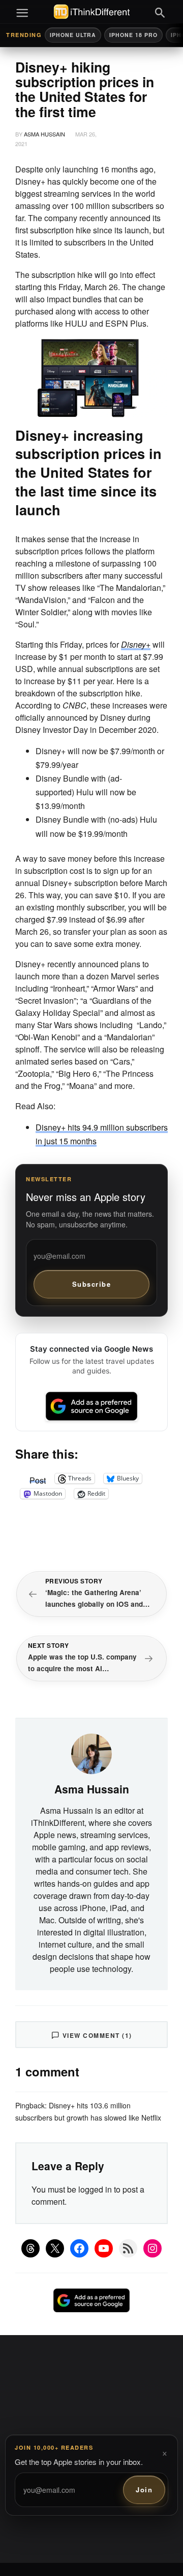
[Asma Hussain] (91, 1753)
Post (38, 1478)
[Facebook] (79, 2248)
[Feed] (128, 2248)
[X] (55, 2248)
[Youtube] (104, 2248)
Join (144, 2490)
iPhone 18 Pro (133, 35)
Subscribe (92, 1284)
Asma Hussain (44, 134)
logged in (95, 2189)
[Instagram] (152, 2248)
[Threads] (30, 2248)
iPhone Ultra (73, 35)
